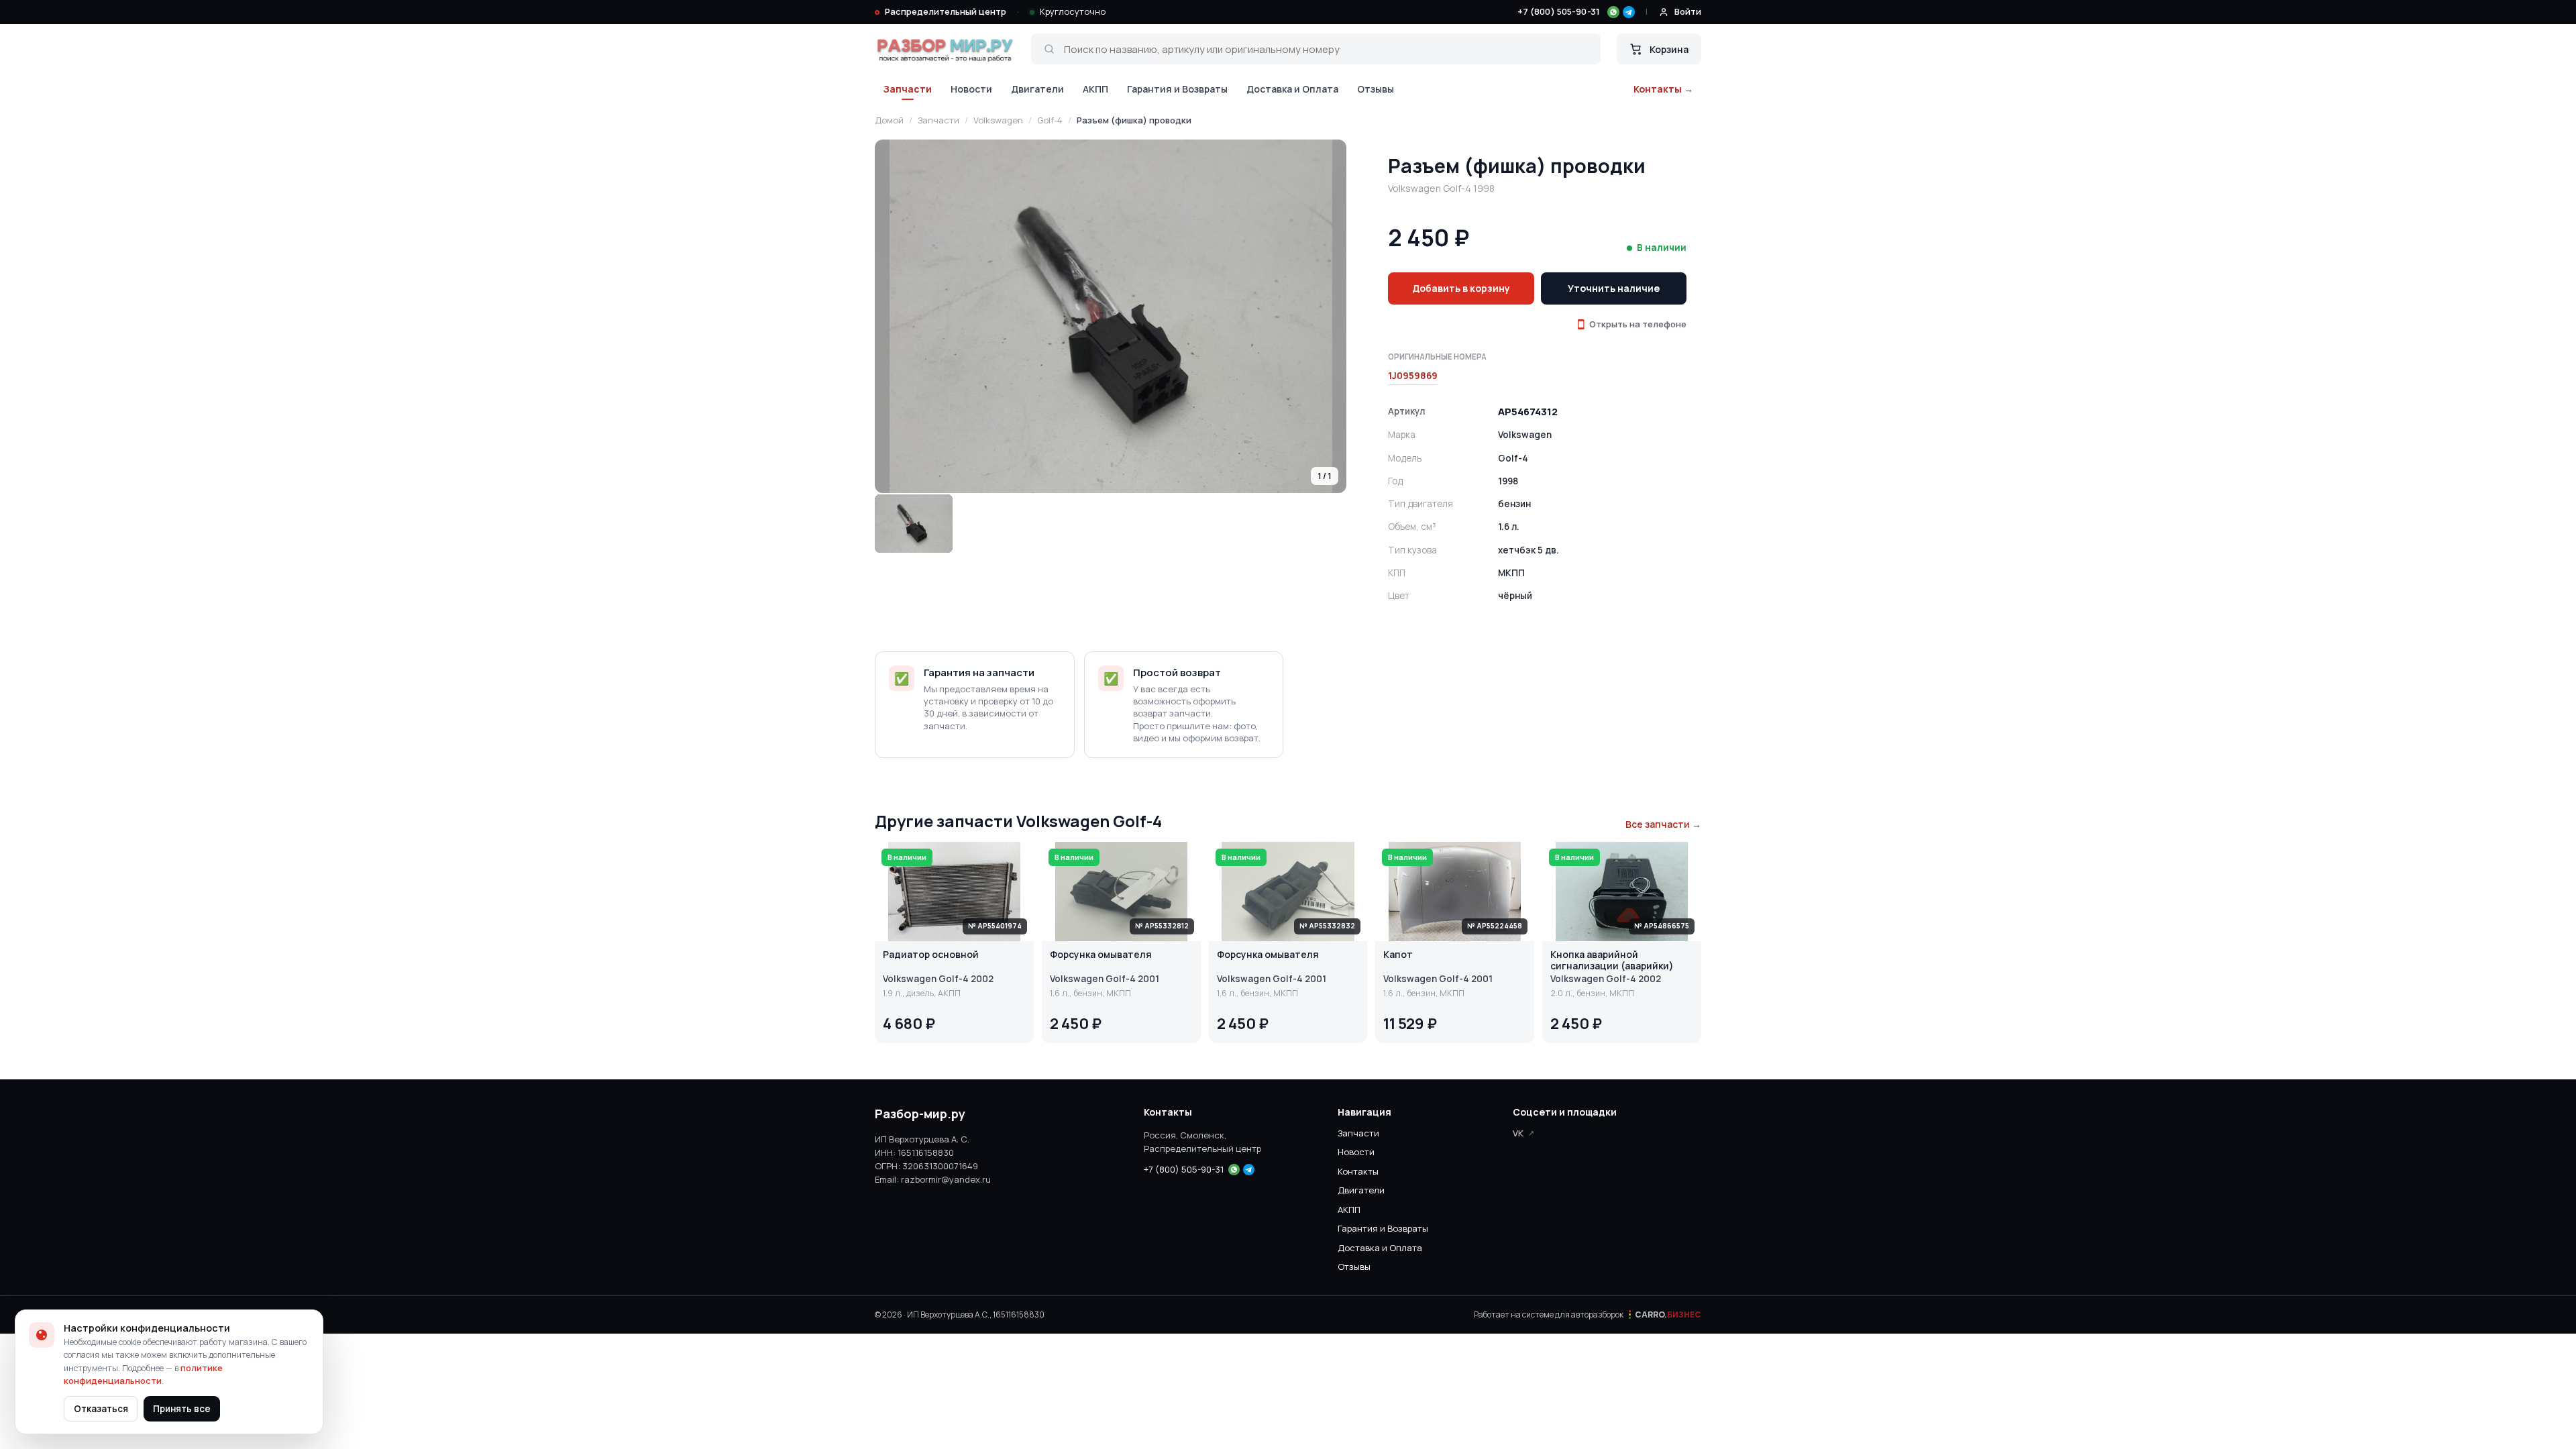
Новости (971, 89)
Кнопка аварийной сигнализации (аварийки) (1612, 961)
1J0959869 (1413, 376)
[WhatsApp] (1613, 12)
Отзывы (1376, 89)
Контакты (1358, 1171)
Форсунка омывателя (1101, 955)
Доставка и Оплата (1292, 89)
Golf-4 (1050, 120)
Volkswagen (998, 120)
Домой (889, 120)
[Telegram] (1629, 12)
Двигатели (1037, 89)
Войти (1688, 11)
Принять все (182, 1409)
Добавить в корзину (1461, 288)
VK (1518, 1133)
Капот (1398, 955)
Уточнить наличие (1614, 288)
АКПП (1095, 89)
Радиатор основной (931, 955)
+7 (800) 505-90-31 (1559, 11)
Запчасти (907, 89)
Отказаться (101, 1409)
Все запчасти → (1663, 824)
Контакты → (1663, 89)
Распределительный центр (946, 11)
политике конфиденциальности (143, 1375)
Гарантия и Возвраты (1177, 89)
